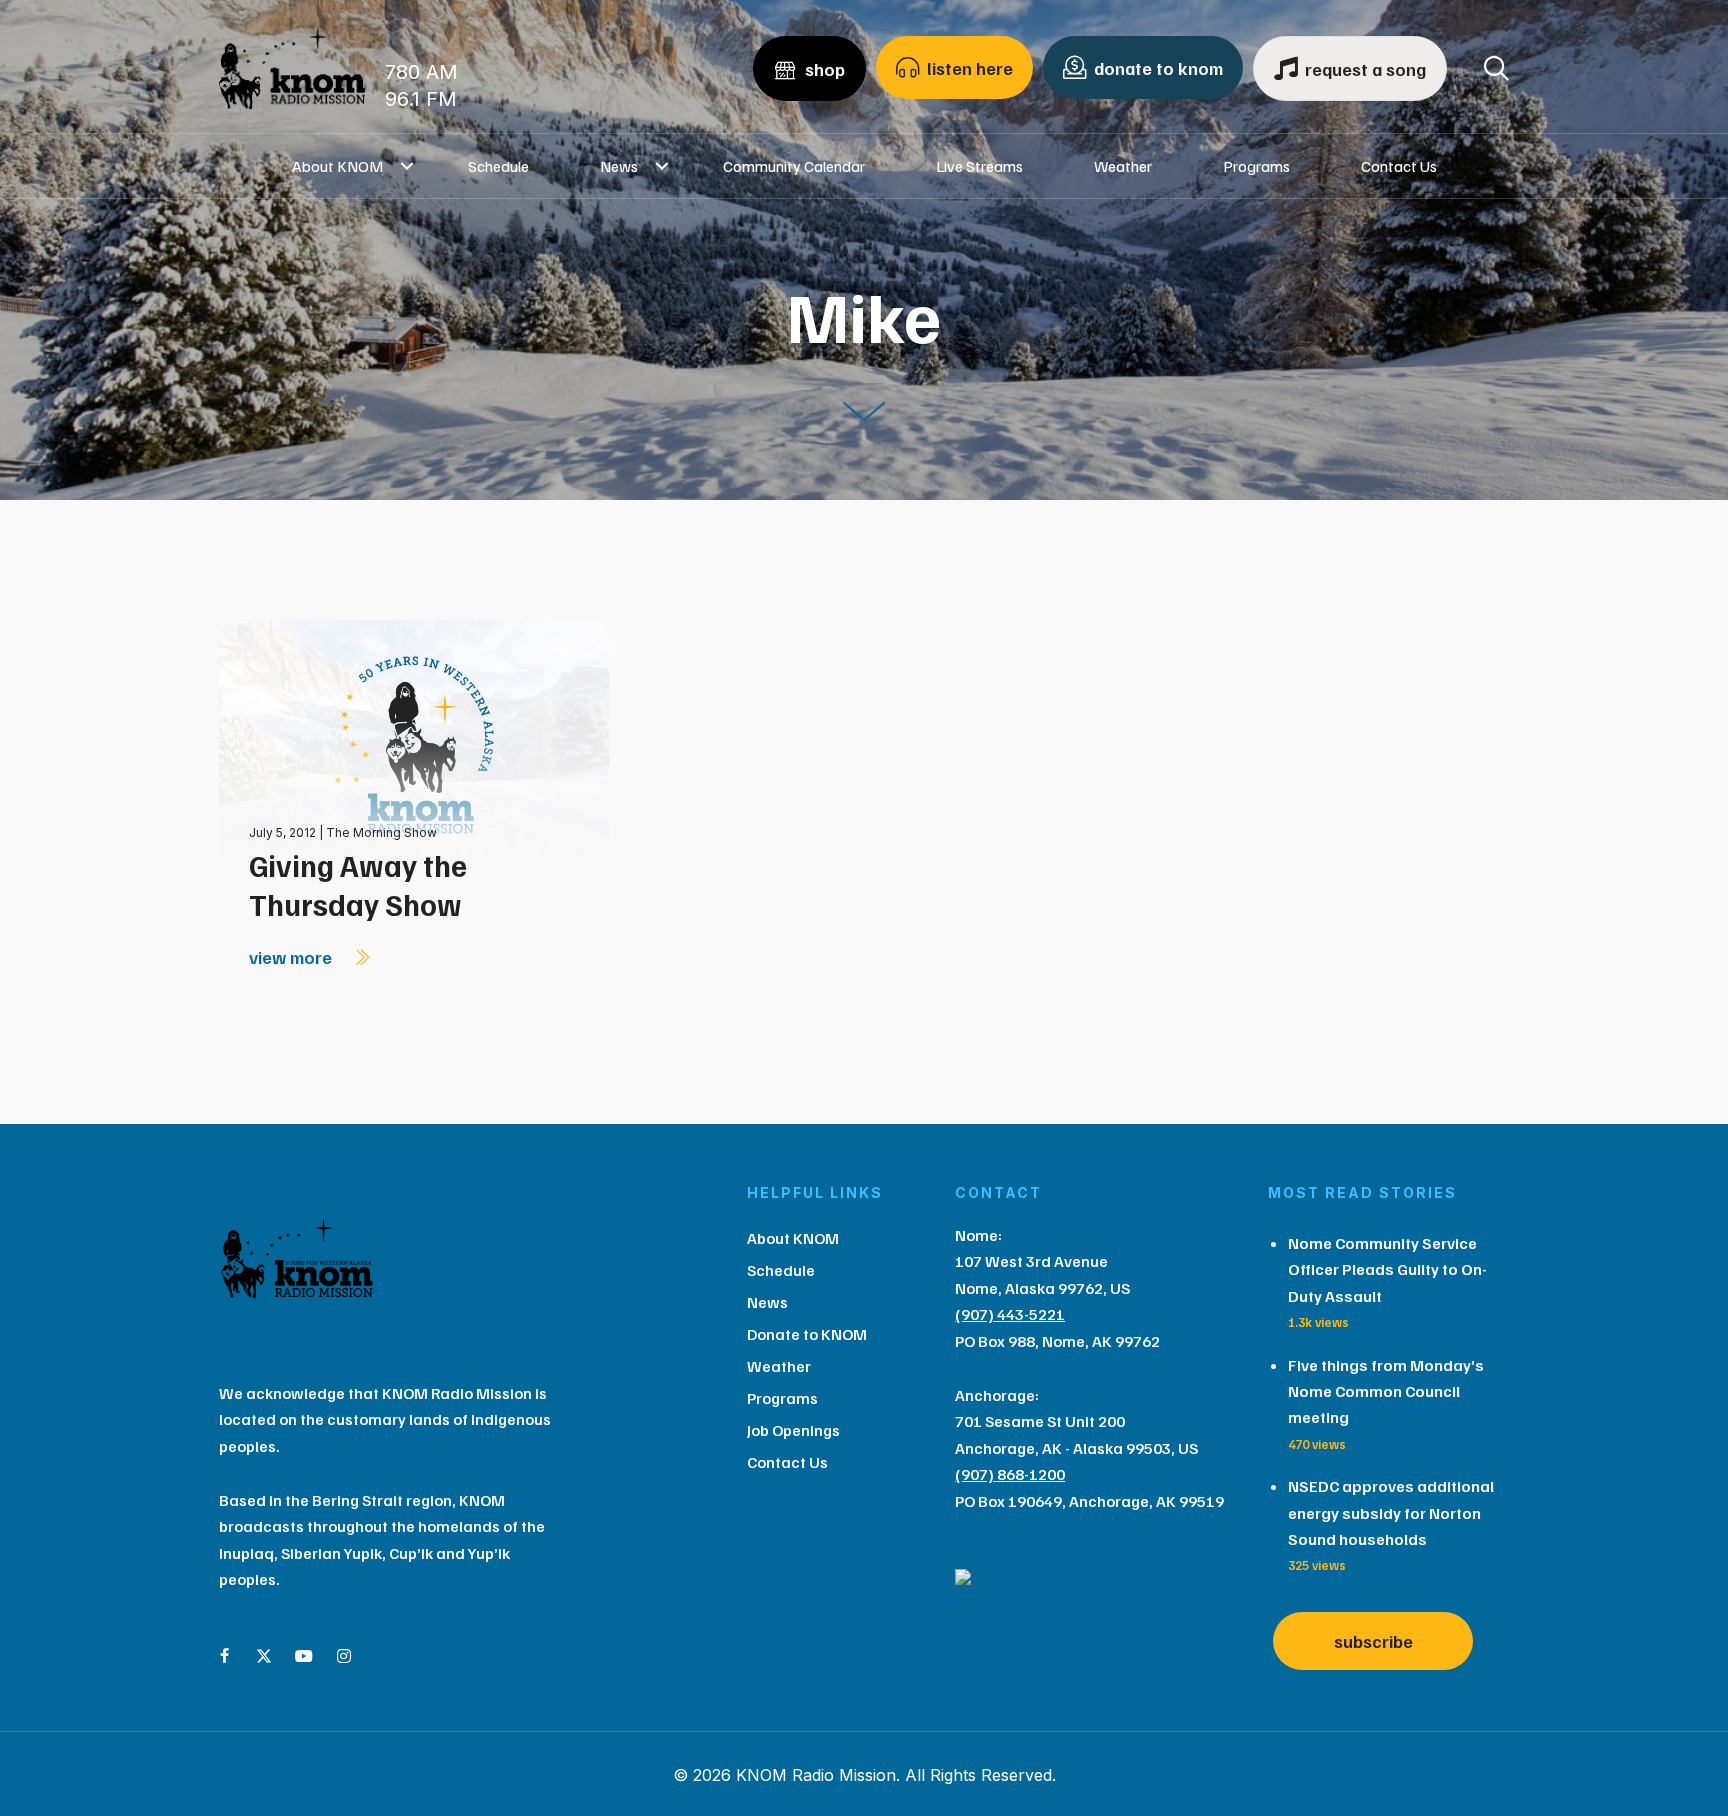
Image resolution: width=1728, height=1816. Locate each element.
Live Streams (979, 166)
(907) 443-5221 (1010, 1314)
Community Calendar (794, 166)
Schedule (498, 166)
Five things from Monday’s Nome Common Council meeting (1386, 1391)
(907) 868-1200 (1010, 1474)
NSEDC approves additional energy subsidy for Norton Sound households (1391, 1512)
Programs (1256, 166)
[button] (407, 166)
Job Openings (793, 1430)
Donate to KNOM (807, 1334)
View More (292, 957)
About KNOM (337, 166)
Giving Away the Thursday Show (358, 884)
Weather (1123, 166)
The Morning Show (381, 832)
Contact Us (1399, 166)
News (619, 166)
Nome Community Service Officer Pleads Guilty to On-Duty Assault (1387, 1269)
